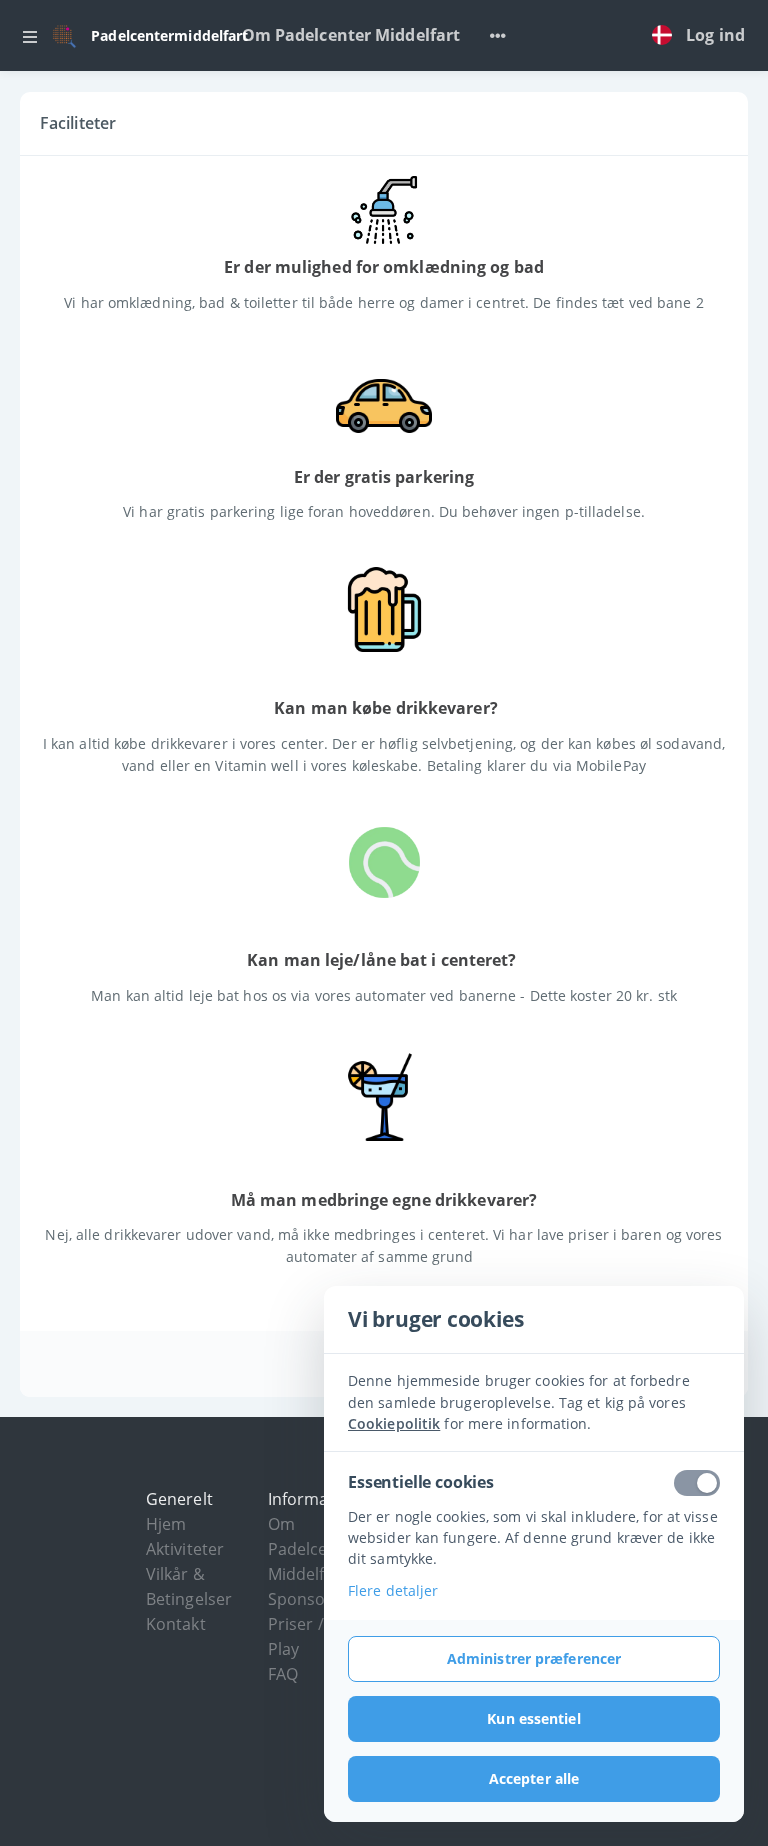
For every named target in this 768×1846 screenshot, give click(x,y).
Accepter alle (534, 1778)
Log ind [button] (715, 35)
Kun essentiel (533, 1718)
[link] (667, 36)
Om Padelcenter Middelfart (351, 35)
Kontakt (176, 1624)
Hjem (166, 1524)
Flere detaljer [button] (393, 1590)
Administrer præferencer (534, 1658)
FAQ (283, 1674)
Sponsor (300, 1599)
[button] (30, 36)
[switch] (697, 1483)
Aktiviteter (185, 1549)
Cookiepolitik (394, 1423)
